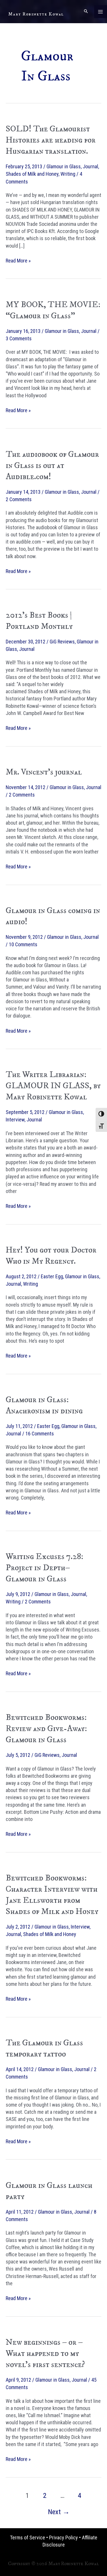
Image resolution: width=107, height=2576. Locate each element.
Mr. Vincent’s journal (44, 772)
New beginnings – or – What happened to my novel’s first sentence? (45, 2353)
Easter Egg (52, 1276)
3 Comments (19, 338)
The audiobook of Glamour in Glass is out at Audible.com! (52, 466)
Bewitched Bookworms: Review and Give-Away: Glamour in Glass (46, 1729)
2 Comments (19, 499)
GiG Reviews (62, 642)
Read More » (18, 261)
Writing (68, 174)
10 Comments (23, 944)
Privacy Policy (63, 2538)
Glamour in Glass (64, 166)
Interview (15, 1120)
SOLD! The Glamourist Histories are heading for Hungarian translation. (51, 140)
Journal (90, 166)
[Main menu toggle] (101, 12)
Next (59, 2512)
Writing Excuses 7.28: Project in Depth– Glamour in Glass (45, 1568)
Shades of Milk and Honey (32, 174)
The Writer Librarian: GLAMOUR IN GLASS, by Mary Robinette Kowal (53, 1086)
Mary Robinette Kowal (36, 14)
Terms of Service (28, 2538)
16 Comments (40, 1434)
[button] (86, 12)
